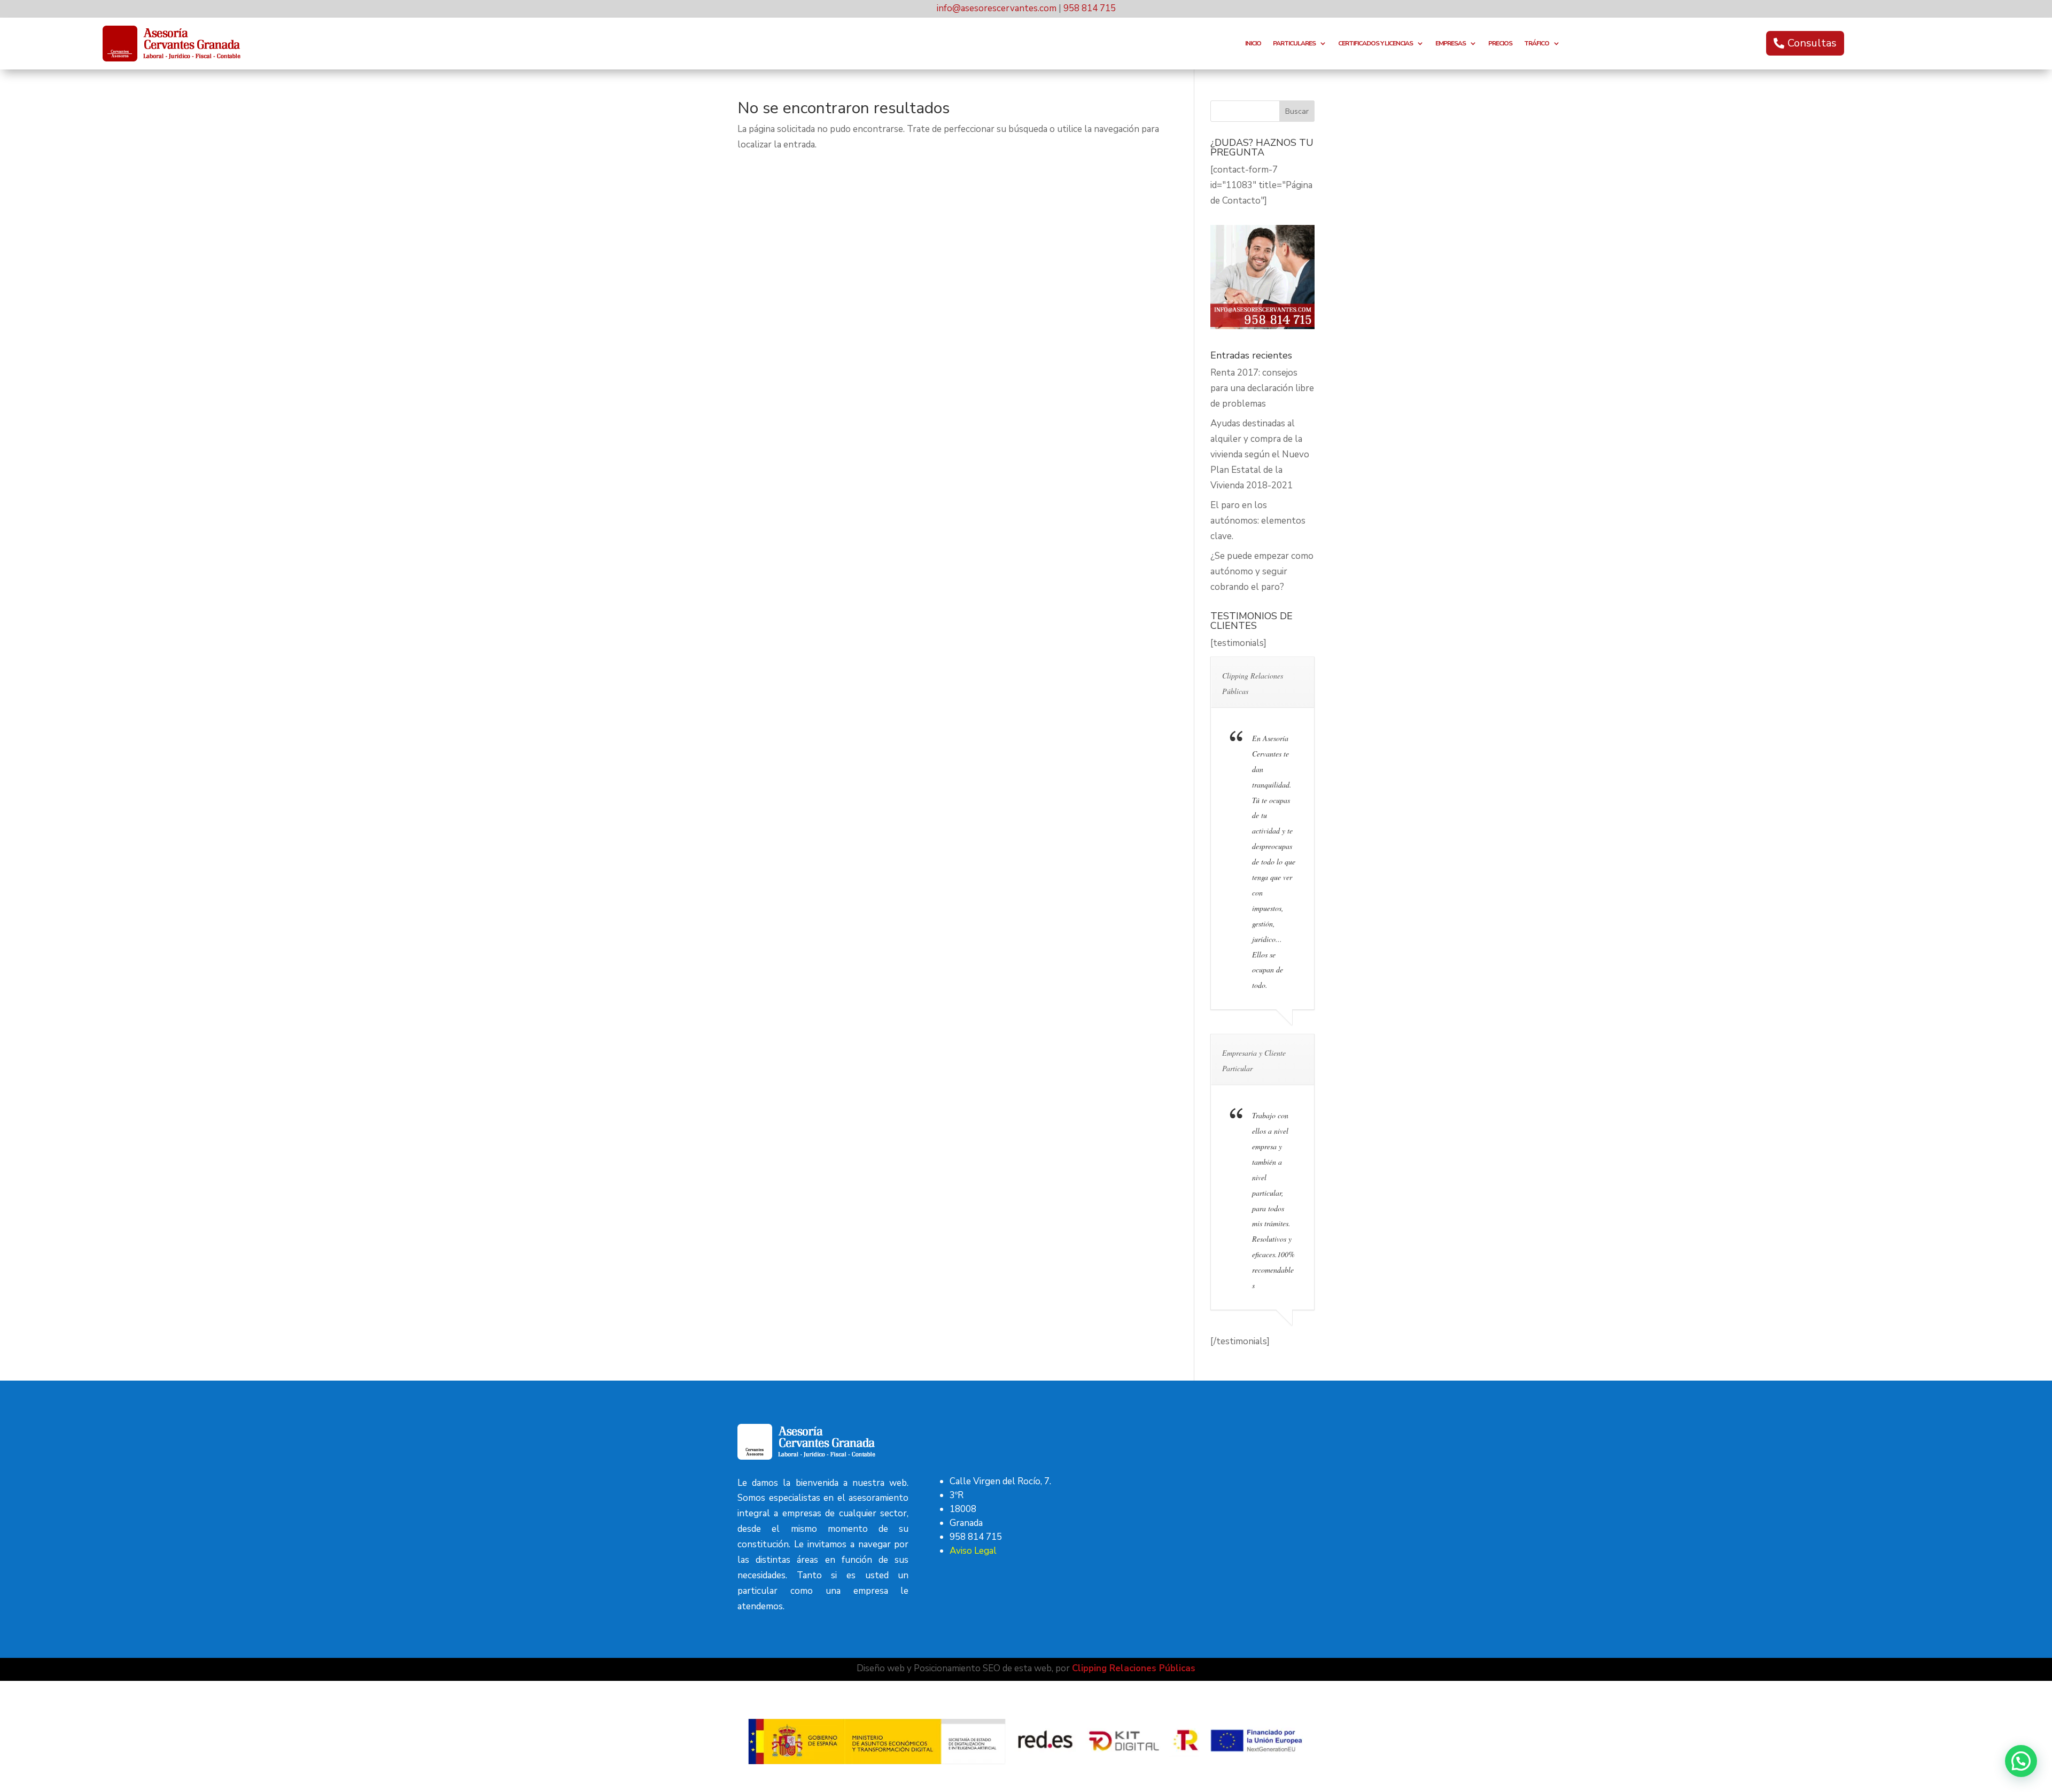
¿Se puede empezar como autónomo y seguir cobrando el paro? (1262, 571)
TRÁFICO (1537, 44)
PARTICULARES (1294, 44)
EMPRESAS (1451, 44)
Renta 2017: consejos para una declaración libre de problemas (1262, 388)
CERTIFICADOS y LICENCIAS (1375, 44)
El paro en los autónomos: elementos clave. (1258, 521)
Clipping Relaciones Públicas (1134, 1668)
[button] (2021, 1761)
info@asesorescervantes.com (997, 8)
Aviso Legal (973, 1551)
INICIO (1253, 44)
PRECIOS (1500, 44)
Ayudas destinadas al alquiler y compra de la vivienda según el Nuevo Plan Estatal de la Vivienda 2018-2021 (1260, 454)
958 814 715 (1090, 8)
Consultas (1812, 43)
